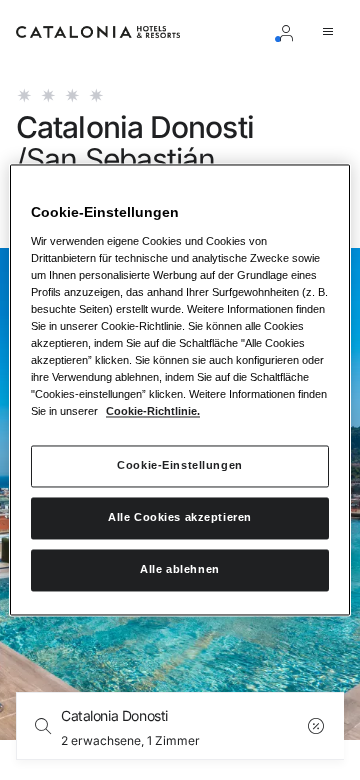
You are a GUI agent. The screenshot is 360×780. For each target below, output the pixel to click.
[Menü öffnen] (332, 32)
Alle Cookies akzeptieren (180, 518)
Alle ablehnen (179, 570)
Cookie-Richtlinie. (153, 412)
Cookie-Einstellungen (179, 466)
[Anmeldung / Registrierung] (290, 32)
